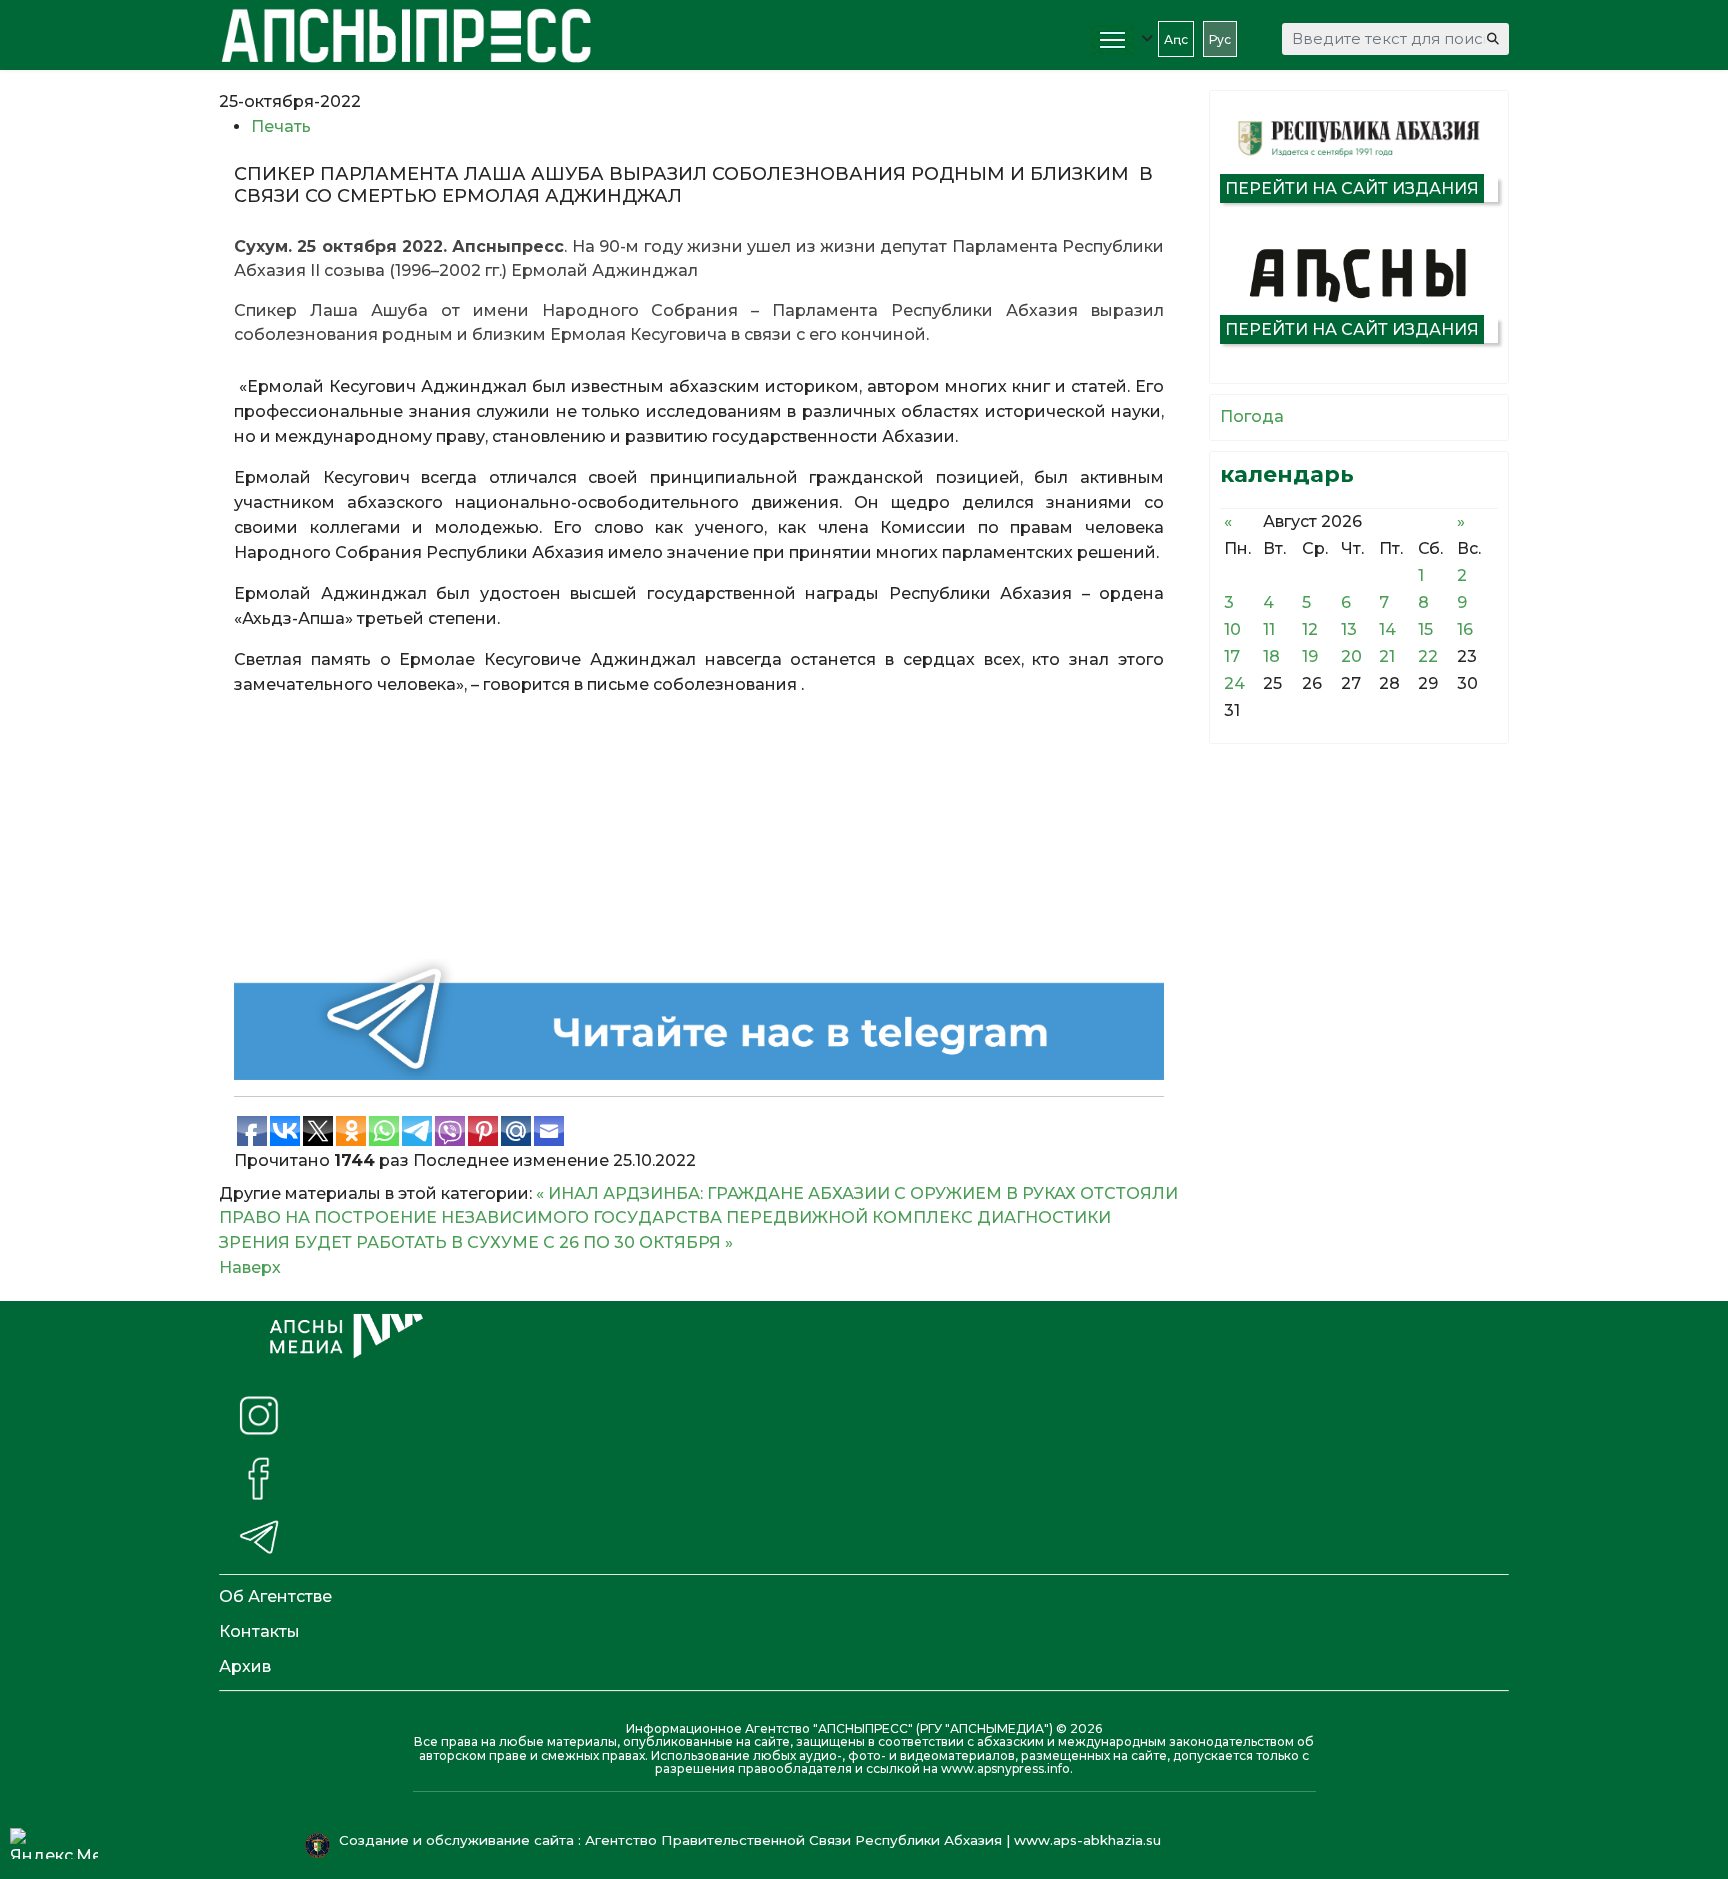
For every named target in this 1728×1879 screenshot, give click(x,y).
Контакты (259, 1631)
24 (1234, 683)
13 (1349, 629)
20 (1351, 656)
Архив (245, 1666)
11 (1269, 629)
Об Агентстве (275, 1596)
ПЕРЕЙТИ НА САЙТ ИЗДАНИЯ (1352, 188)
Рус (1220, 39)
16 (1465, 629)
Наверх (250, 1267)
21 (1387, 656)
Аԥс (1176, 39)
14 (1387, 629)
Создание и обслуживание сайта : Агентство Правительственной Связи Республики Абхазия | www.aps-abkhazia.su (752, 1840)
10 (1232, 629)
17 (1232, 656)
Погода (1252, 416)
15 (1425, 629)
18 (1271, 656)
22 (1428, 656)
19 (1310, 656)
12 (1310, 629)
